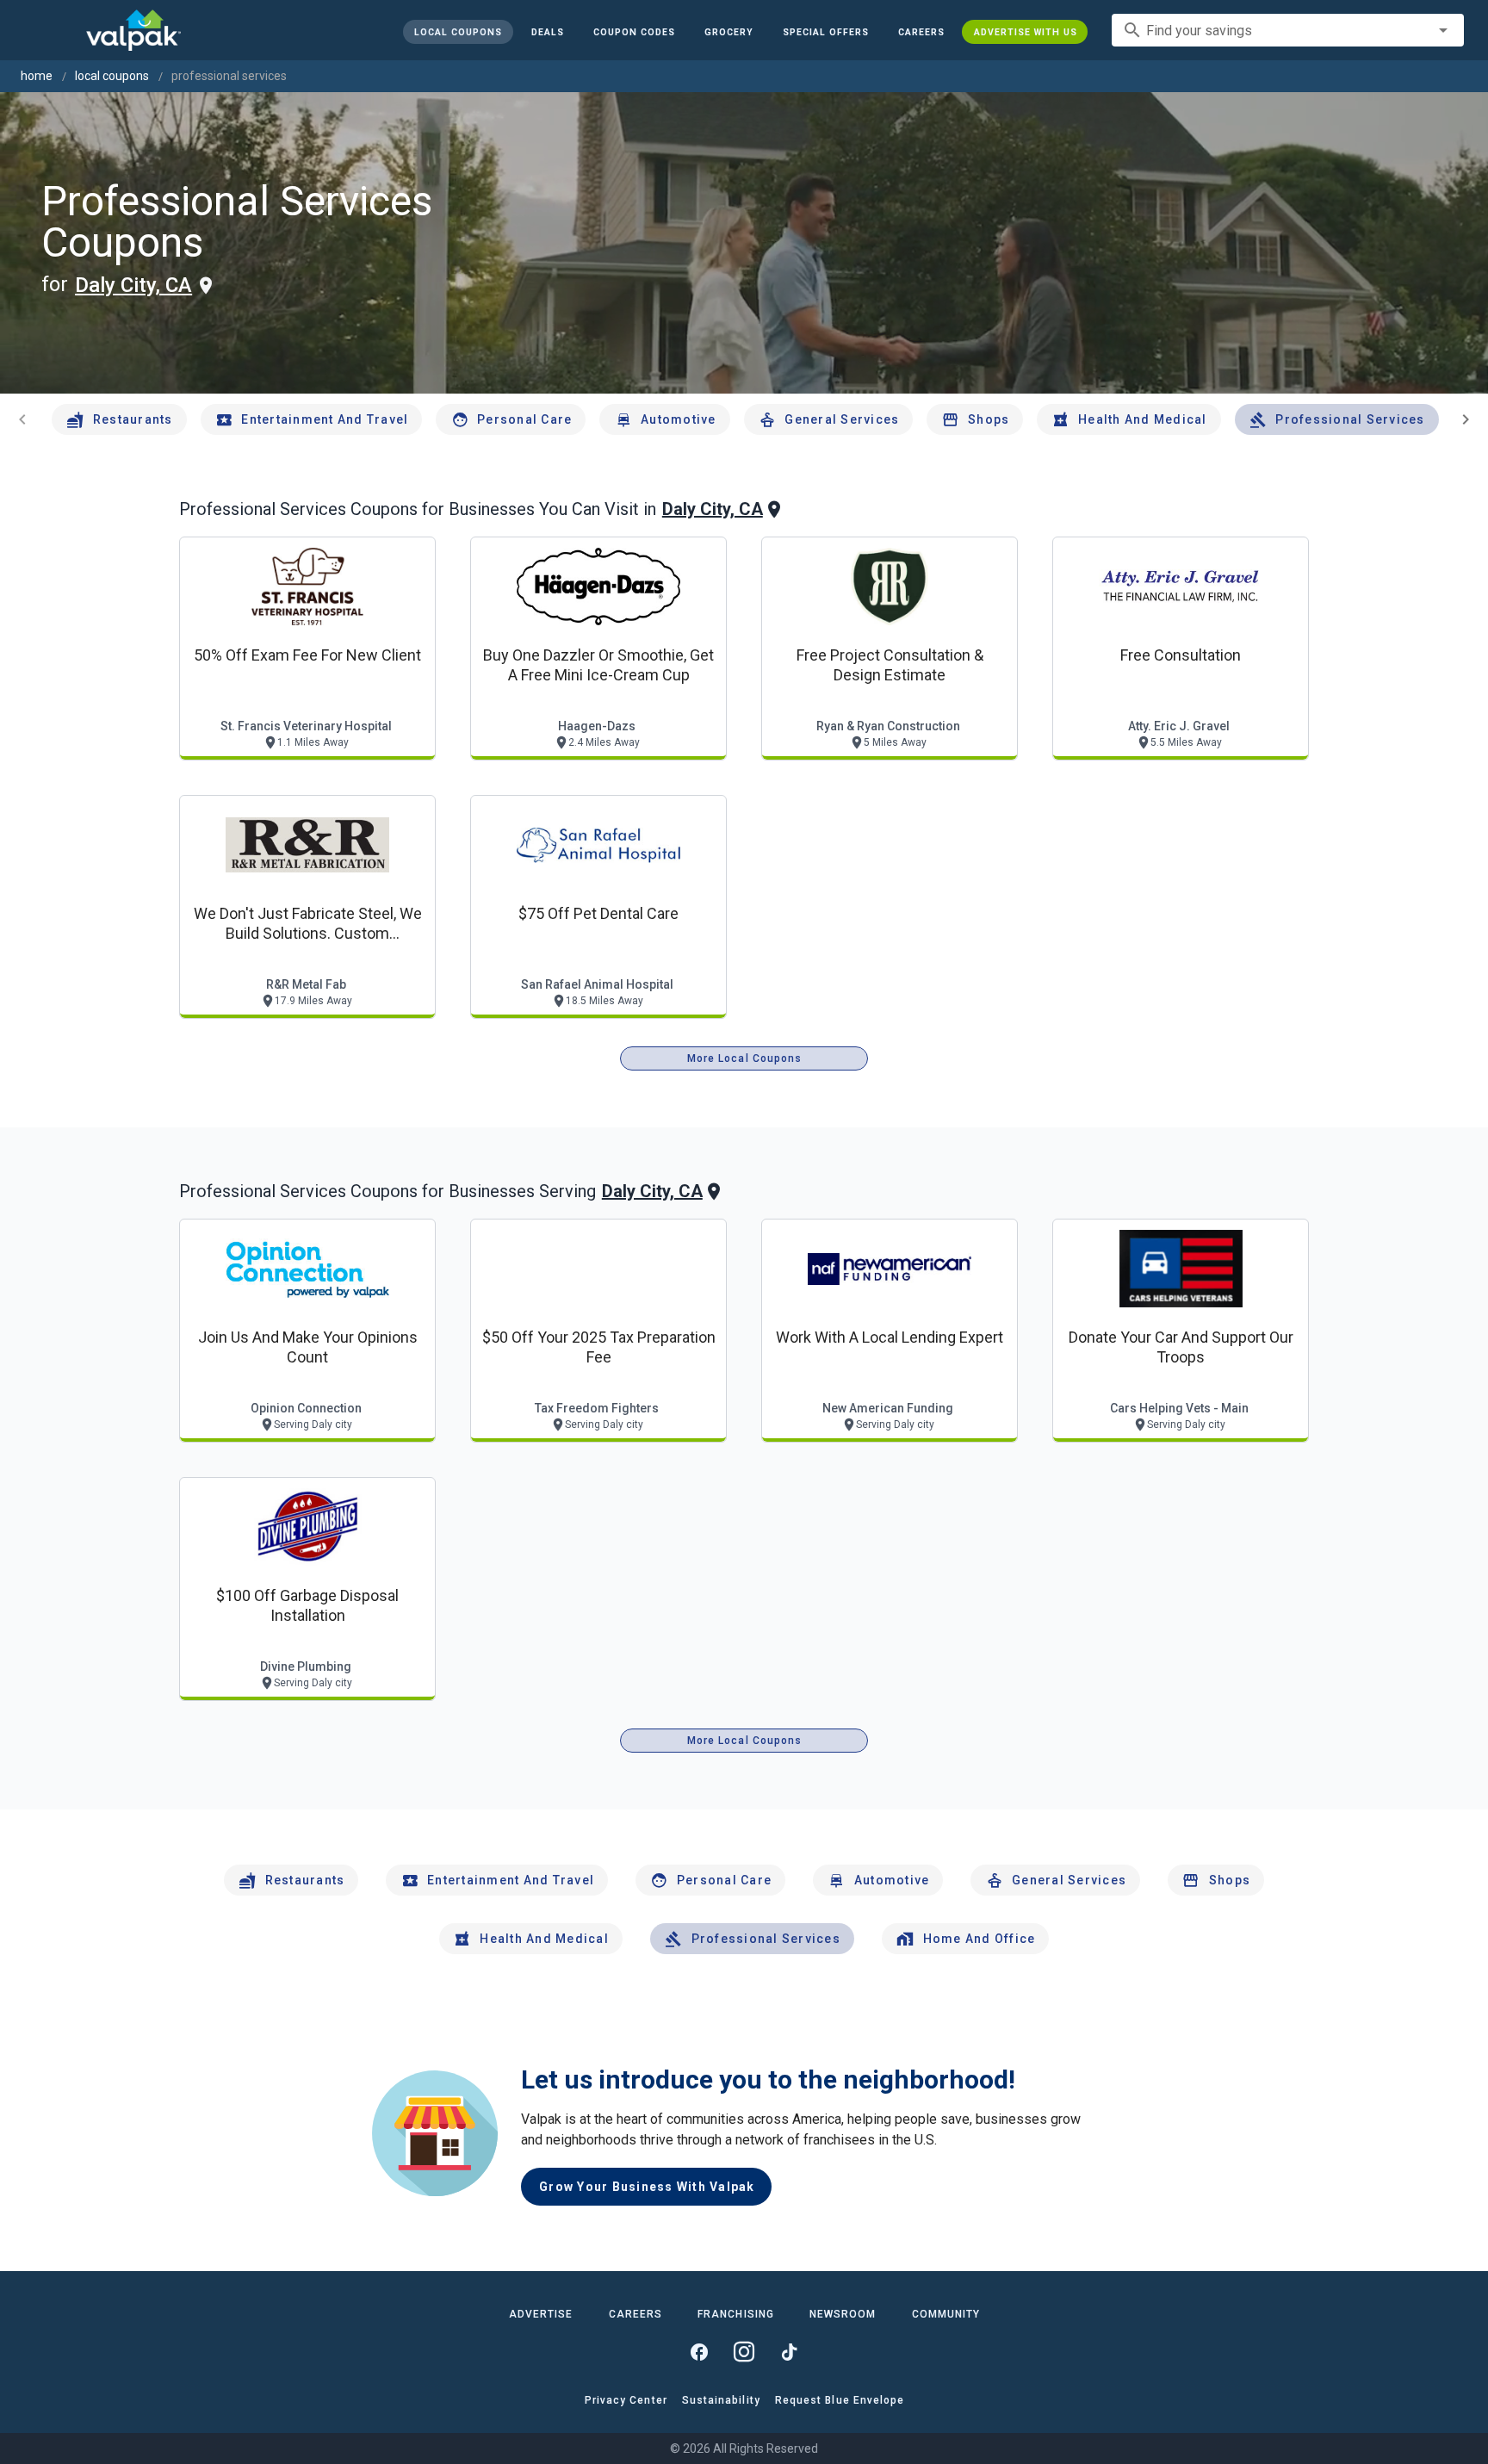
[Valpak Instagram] (744, 2352)
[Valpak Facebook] (699, 2352)
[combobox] (1288, 30)
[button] (825, 32)
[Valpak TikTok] (789, 2352)
